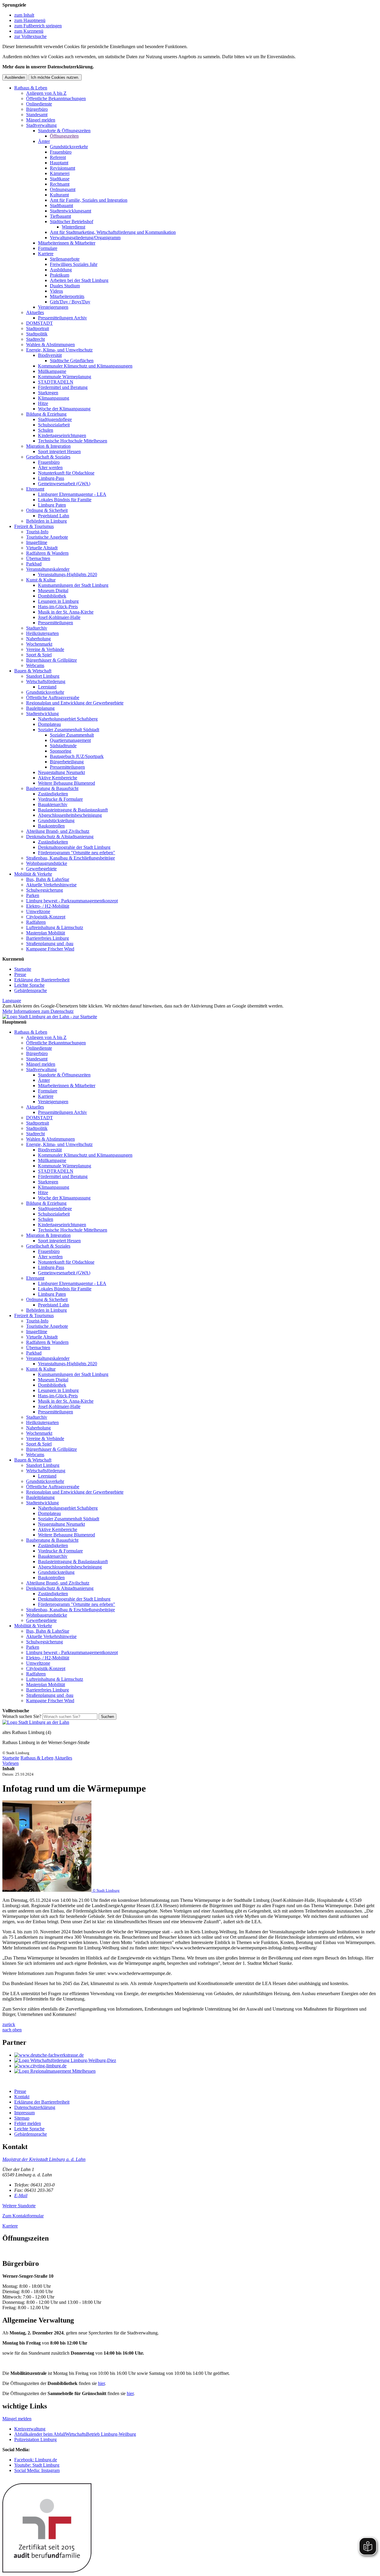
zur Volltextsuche (30, 36)
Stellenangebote (65, 259)
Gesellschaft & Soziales (48, 457)
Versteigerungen (53, 307)
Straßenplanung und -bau (50, 943)
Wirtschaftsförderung (46, 681)
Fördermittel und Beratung (63, 387)
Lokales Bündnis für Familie (65, 500)
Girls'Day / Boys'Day (70, 302)
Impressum (24, 2113)
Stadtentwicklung (42, 714)
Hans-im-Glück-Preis (58, 607)
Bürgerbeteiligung (67, 762)
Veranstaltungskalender (48, 569)
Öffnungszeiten (64, 136)
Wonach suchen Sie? (22, 1716)
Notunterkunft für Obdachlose (66, 473)
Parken (33, 895)
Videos (56, 291)
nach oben (12, 2030)
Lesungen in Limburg (58, 601)
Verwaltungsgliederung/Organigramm (85, 238)
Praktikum (60, 275)
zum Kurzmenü (29, 31)
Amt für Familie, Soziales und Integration (89, 200)
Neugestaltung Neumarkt (61, 772)
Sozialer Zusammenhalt (72, 735)
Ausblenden (15, 77)
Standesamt (37, 115)
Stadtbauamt (61, 205)
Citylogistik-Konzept (46, 917)
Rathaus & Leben (31, 88)
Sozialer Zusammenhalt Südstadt (69, 730)
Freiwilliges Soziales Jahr (74, 264)
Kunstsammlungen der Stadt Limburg (73, 585)
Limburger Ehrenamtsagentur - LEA (72, 494)
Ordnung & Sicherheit (47, 510)
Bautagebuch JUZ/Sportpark (77, 756)
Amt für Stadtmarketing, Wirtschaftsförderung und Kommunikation (113, 232)
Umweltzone (38, 911)
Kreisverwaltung (30, 2429)
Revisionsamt (62, 168)
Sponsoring (61, 751)
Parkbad (34, 564)
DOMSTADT (39, 323)
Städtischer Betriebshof (72, 222)
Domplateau (49, 724)
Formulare (48, 248)
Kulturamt (59, 195)
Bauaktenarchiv (53, 804)
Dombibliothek (52, 596)
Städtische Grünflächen (72, 361)
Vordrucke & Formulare (60, 799)
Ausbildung (61, 270)
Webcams (35, 665)
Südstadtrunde (63, 746)
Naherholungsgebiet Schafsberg (68, 719)
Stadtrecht (35, 339)
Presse (20, 974)
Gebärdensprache (31, 990)
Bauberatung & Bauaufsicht (52, 788)
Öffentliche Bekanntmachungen (56, 98)
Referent (58, 157)
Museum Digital (53, 591)
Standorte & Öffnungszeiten (64, 131)
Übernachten (38, 558)
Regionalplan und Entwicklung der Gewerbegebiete (75, 703)
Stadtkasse (60, 179)
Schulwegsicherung (45, 890)
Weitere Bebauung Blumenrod (66, 783)
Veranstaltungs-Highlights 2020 (68, 574)
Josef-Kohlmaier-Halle (59, 617)
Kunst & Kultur (41, 580)
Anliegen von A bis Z (46, 93)
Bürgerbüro (37, 109)
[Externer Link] (196, 2055)
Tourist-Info (37, 532)
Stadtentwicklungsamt (71, 211)
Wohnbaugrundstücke (47, 863)
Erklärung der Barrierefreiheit (42, 980)
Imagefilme (37, 542)
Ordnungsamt (63, 189)
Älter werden (50, 468)
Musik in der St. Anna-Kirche (66, 612)
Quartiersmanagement (70, 740)
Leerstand (47, 687)
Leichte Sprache (29, 985)
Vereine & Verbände (45, 649)
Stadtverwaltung (41, 125)
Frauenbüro (61, 152)
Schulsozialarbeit (54, 425)
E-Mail (21, 2196)
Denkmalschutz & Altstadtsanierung (60, 837)
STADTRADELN (56, 382)
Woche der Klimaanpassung (64, 409)
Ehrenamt (35, 489)
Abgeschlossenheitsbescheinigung (70, 815)
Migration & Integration (48, 446)
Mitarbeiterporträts (67, 296)
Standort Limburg (43, 676)
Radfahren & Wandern (47, 553)
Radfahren (36, 922)
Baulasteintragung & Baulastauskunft (73, 810)
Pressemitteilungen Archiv (62, 318)
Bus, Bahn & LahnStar (48, 879)
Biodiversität (50, 355)
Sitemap (22, 2118)
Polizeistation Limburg (35, 2439)
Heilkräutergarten (42, 633)
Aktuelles (35, 312)
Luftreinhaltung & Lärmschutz (55, 927)
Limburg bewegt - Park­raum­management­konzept (72, 901)
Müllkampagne (52, 371)
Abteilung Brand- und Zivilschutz (58, 831)
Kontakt (22, 2097)
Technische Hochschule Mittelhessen (73, 441)
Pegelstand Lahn (54, 516)
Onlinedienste (39, 104)
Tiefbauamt (60, 216)
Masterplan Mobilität (46, 933)
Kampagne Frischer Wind (50, 949)
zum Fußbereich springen (38, 26)
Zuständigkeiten (53, 794)
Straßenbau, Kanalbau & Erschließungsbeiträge (71, 858)
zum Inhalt (24, 15)
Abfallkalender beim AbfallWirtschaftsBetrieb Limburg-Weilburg (75, 2434)
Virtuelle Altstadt (42, 548)
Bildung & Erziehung (46, 414)
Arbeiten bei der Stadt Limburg (79, 280)
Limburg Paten (52, 505)
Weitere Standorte (19, 2206)
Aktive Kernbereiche (58, 778)
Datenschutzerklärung (35, 2107)
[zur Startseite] (50, 1017)
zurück (9, 2024)
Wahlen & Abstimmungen (50, 345)
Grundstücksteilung (56, 820)
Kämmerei (60, 173)
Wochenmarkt (39, 644)
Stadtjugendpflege (55, 419)
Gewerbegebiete (41, 869)
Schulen (46, 430)
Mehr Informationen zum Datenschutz (38, 1011)
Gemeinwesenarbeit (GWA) (64, 484)
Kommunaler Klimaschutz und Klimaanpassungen (85, 366)
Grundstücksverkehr (69, 147)
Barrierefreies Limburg (47, 938)
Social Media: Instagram (37, 2470)
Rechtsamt (60, 184)
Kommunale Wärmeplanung (65, 377)
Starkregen (48, 393)
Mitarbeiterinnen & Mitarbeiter (67, 243)
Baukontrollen (51, 826)
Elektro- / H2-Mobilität (48, 906)
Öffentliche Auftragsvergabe (53, 697)
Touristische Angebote (47, 537)
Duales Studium (65, 286)
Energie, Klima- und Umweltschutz (59, 350)
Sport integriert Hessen (59, 451)
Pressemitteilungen (56, 623)
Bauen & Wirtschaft (33, 671)
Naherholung (38, 639)
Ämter (44, 141)
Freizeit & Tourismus (34, 526)
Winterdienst (73, 227)
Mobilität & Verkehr (33, 874)
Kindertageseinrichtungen (62, 435)
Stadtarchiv (37, 628)
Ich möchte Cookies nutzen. (55, 77)
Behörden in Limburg (46, 521)
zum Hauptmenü (30, 20)
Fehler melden (28, 2123)
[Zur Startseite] (36, 1722)
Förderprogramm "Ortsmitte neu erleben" (77, 853)
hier (101, 2383)
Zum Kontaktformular (23, 2216)
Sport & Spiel (39, 655)
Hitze (43, 403)
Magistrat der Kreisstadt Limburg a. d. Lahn (44, 2159)
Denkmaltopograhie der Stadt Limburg (74, 847)
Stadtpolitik (37, 334)
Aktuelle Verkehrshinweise (51, 885)
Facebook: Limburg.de (36, 2460)
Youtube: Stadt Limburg (37, 2465)
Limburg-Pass (51, 478)
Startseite (23, 969)
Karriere (46, 254)
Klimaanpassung (54, 398)
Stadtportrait (38, 328)
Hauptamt (59, 163)
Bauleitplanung (40, 708)
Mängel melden (41, 120)
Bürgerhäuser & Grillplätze (52, 660)
